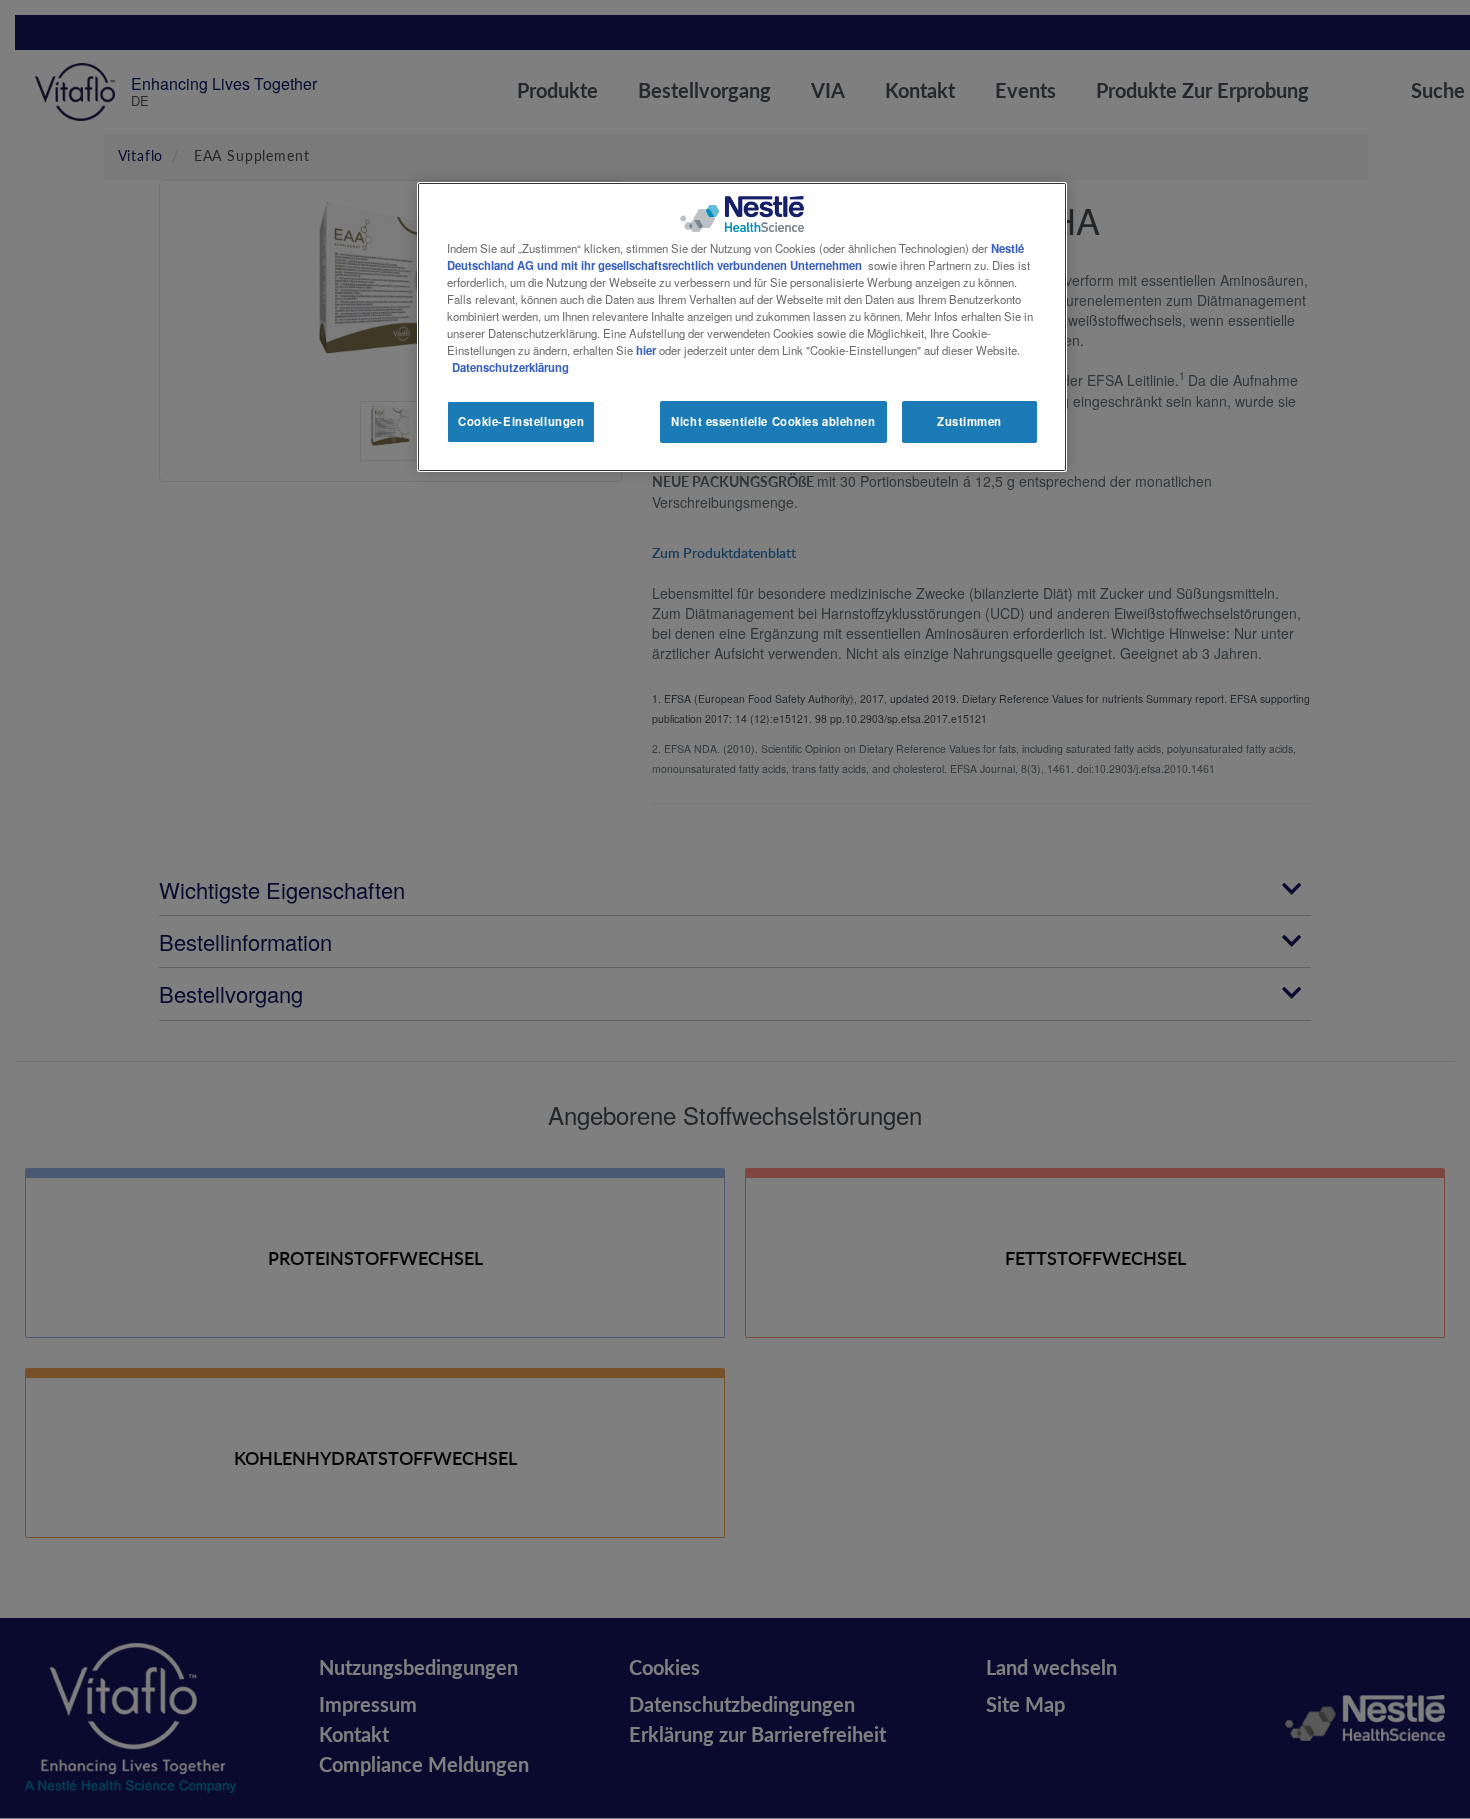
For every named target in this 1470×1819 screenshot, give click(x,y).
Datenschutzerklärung (510, 367)
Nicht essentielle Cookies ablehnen (773, 421)
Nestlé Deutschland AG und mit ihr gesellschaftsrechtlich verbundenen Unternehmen (735, 256)
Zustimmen (969, 421)
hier (646, 350)
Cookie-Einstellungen (521, 421)
